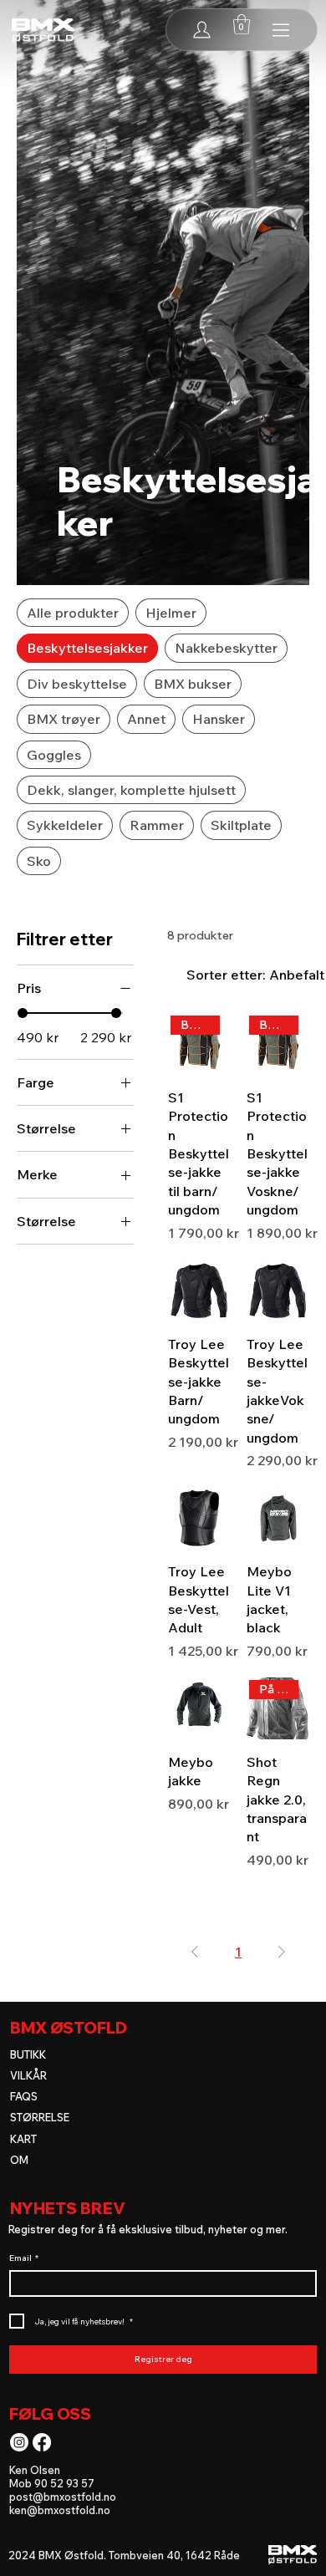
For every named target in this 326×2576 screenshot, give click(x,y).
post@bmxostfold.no (63, 2497)
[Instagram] (19, 2442)
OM (19, 2160)
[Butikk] (282, 30)
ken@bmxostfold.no (60, 2510)
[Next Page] (282, 1952)
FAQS (24, 2096)
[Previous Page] (195, 1952)
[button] (242, 24)
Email (24, 2258)
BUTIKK (28, 2054)
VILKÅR (28, 2075)
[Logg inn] (202, 30)
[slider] (23, 1013)
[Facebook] (42, 2442)
